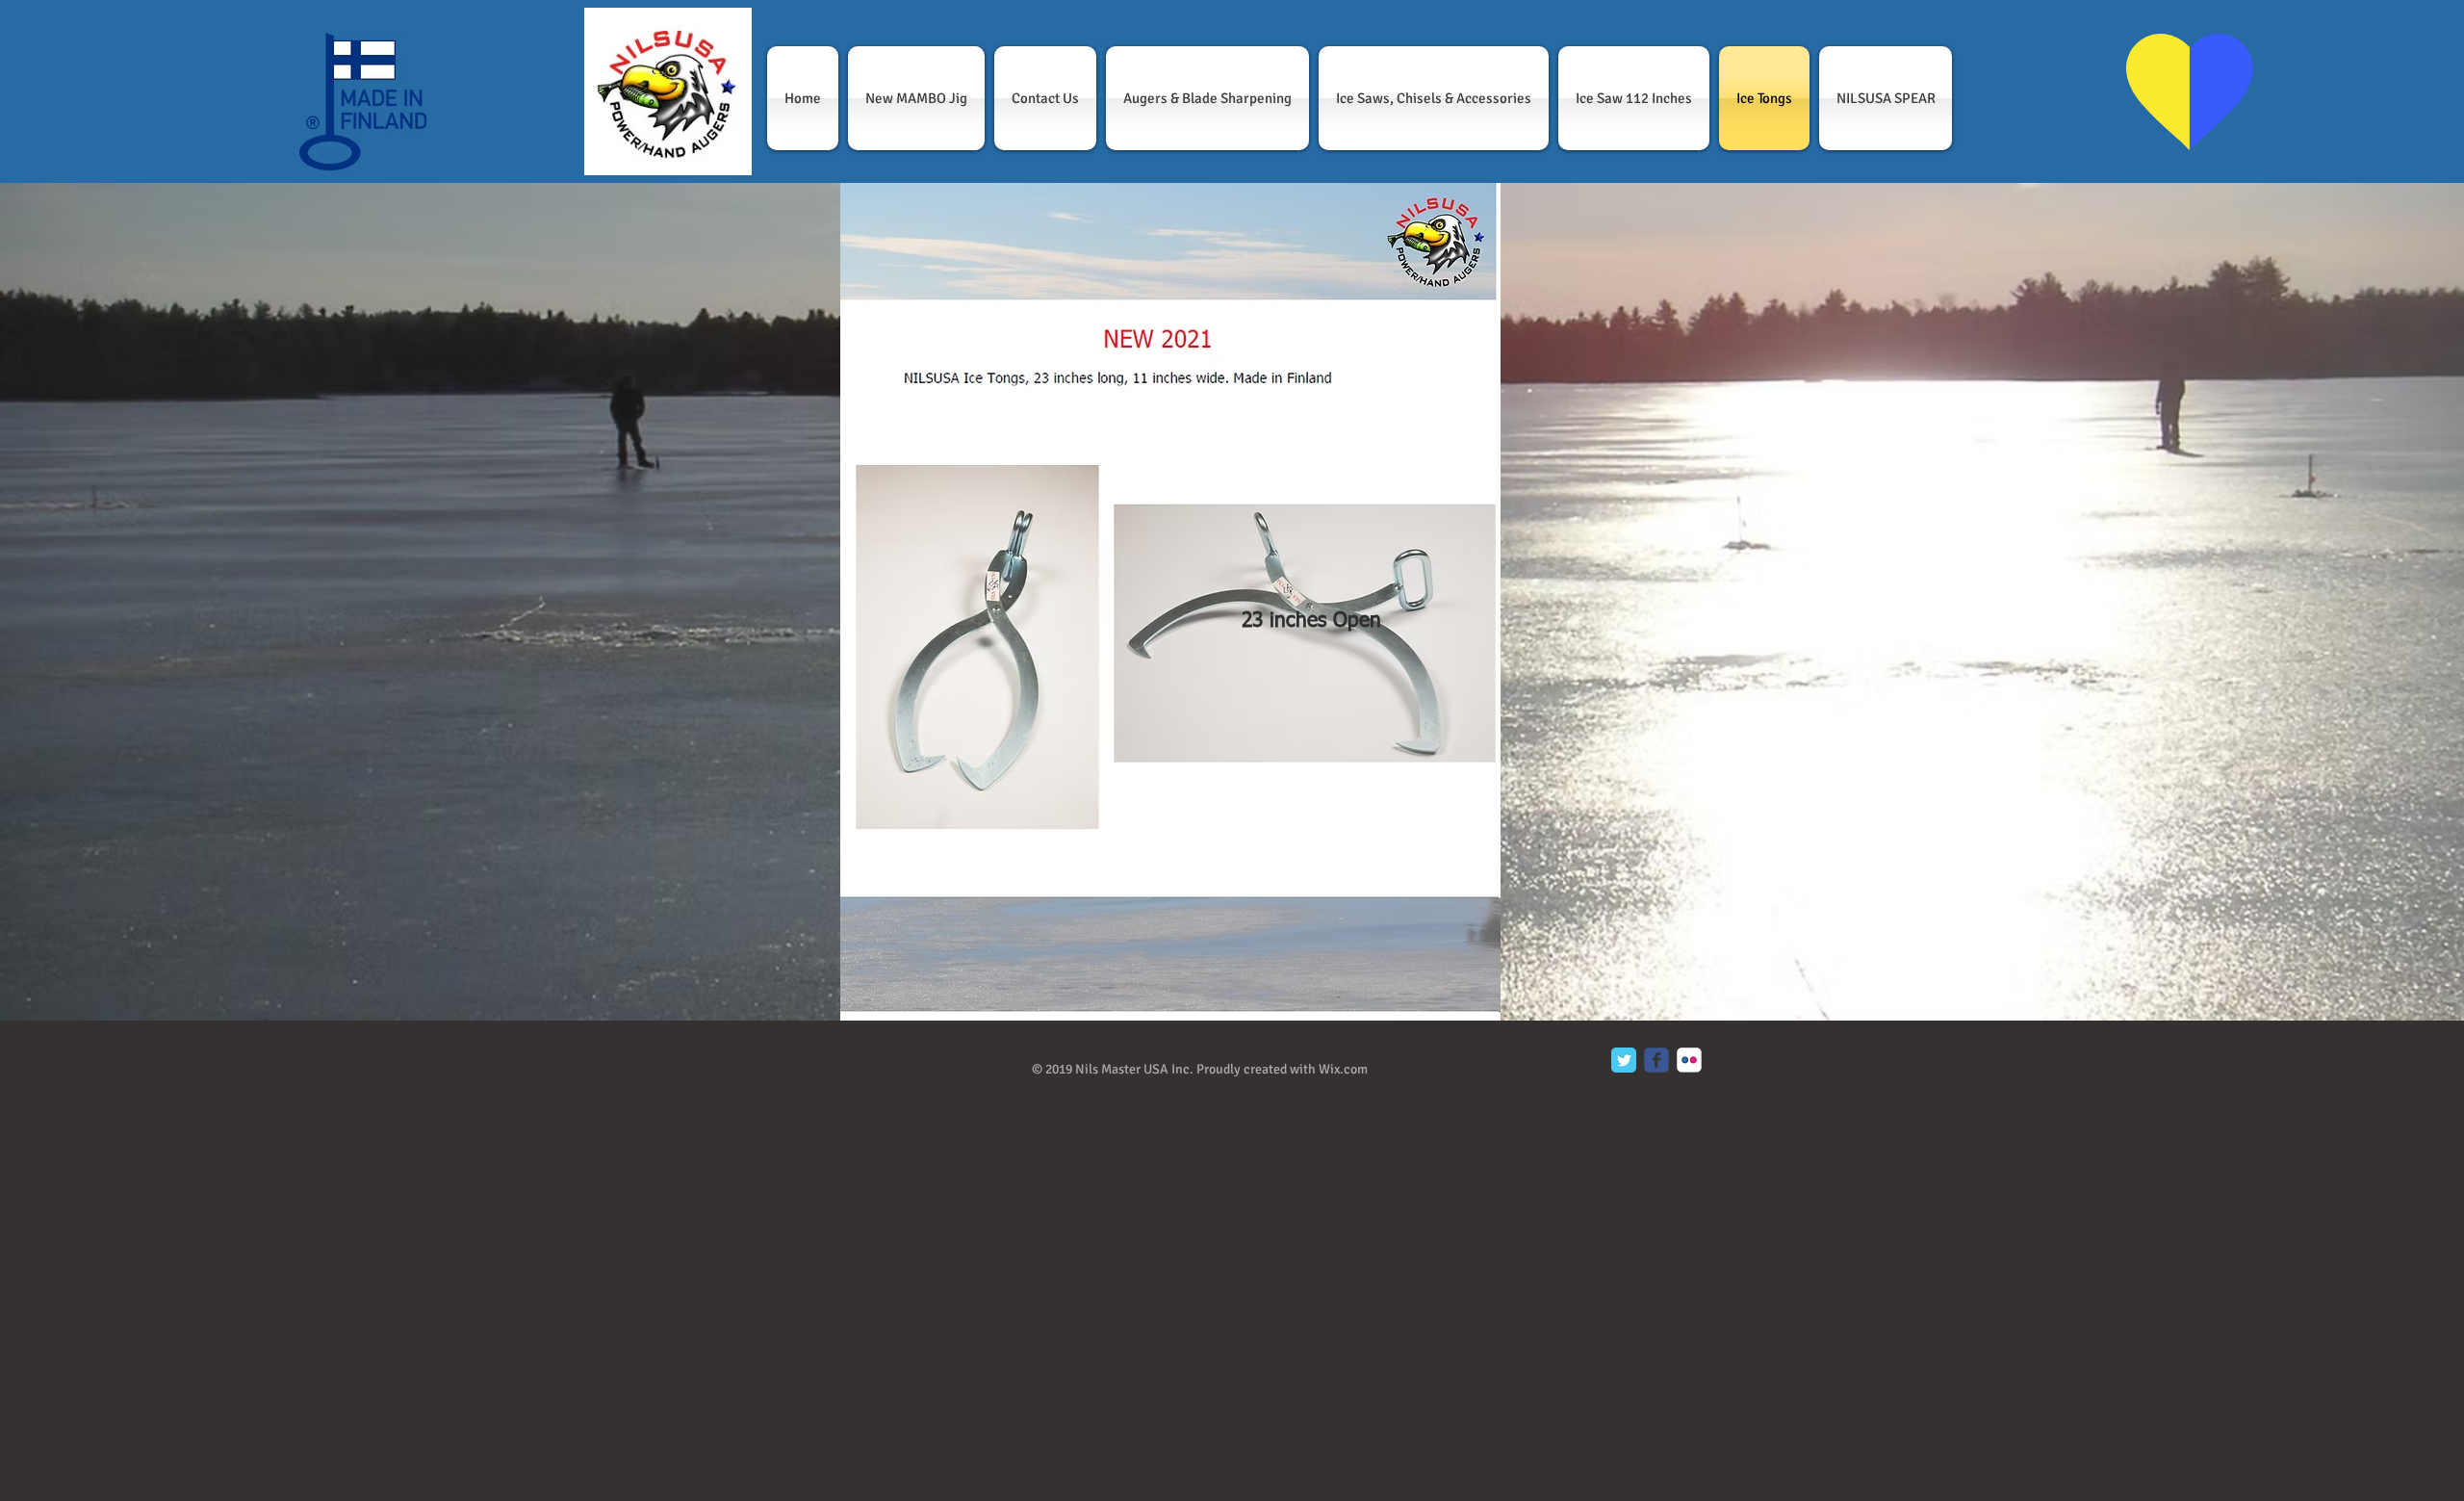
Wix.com (1343, 1069)
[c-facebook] (1656, 1060)
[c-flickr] (1689, 1060)
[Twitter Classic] (1624, 1060)
